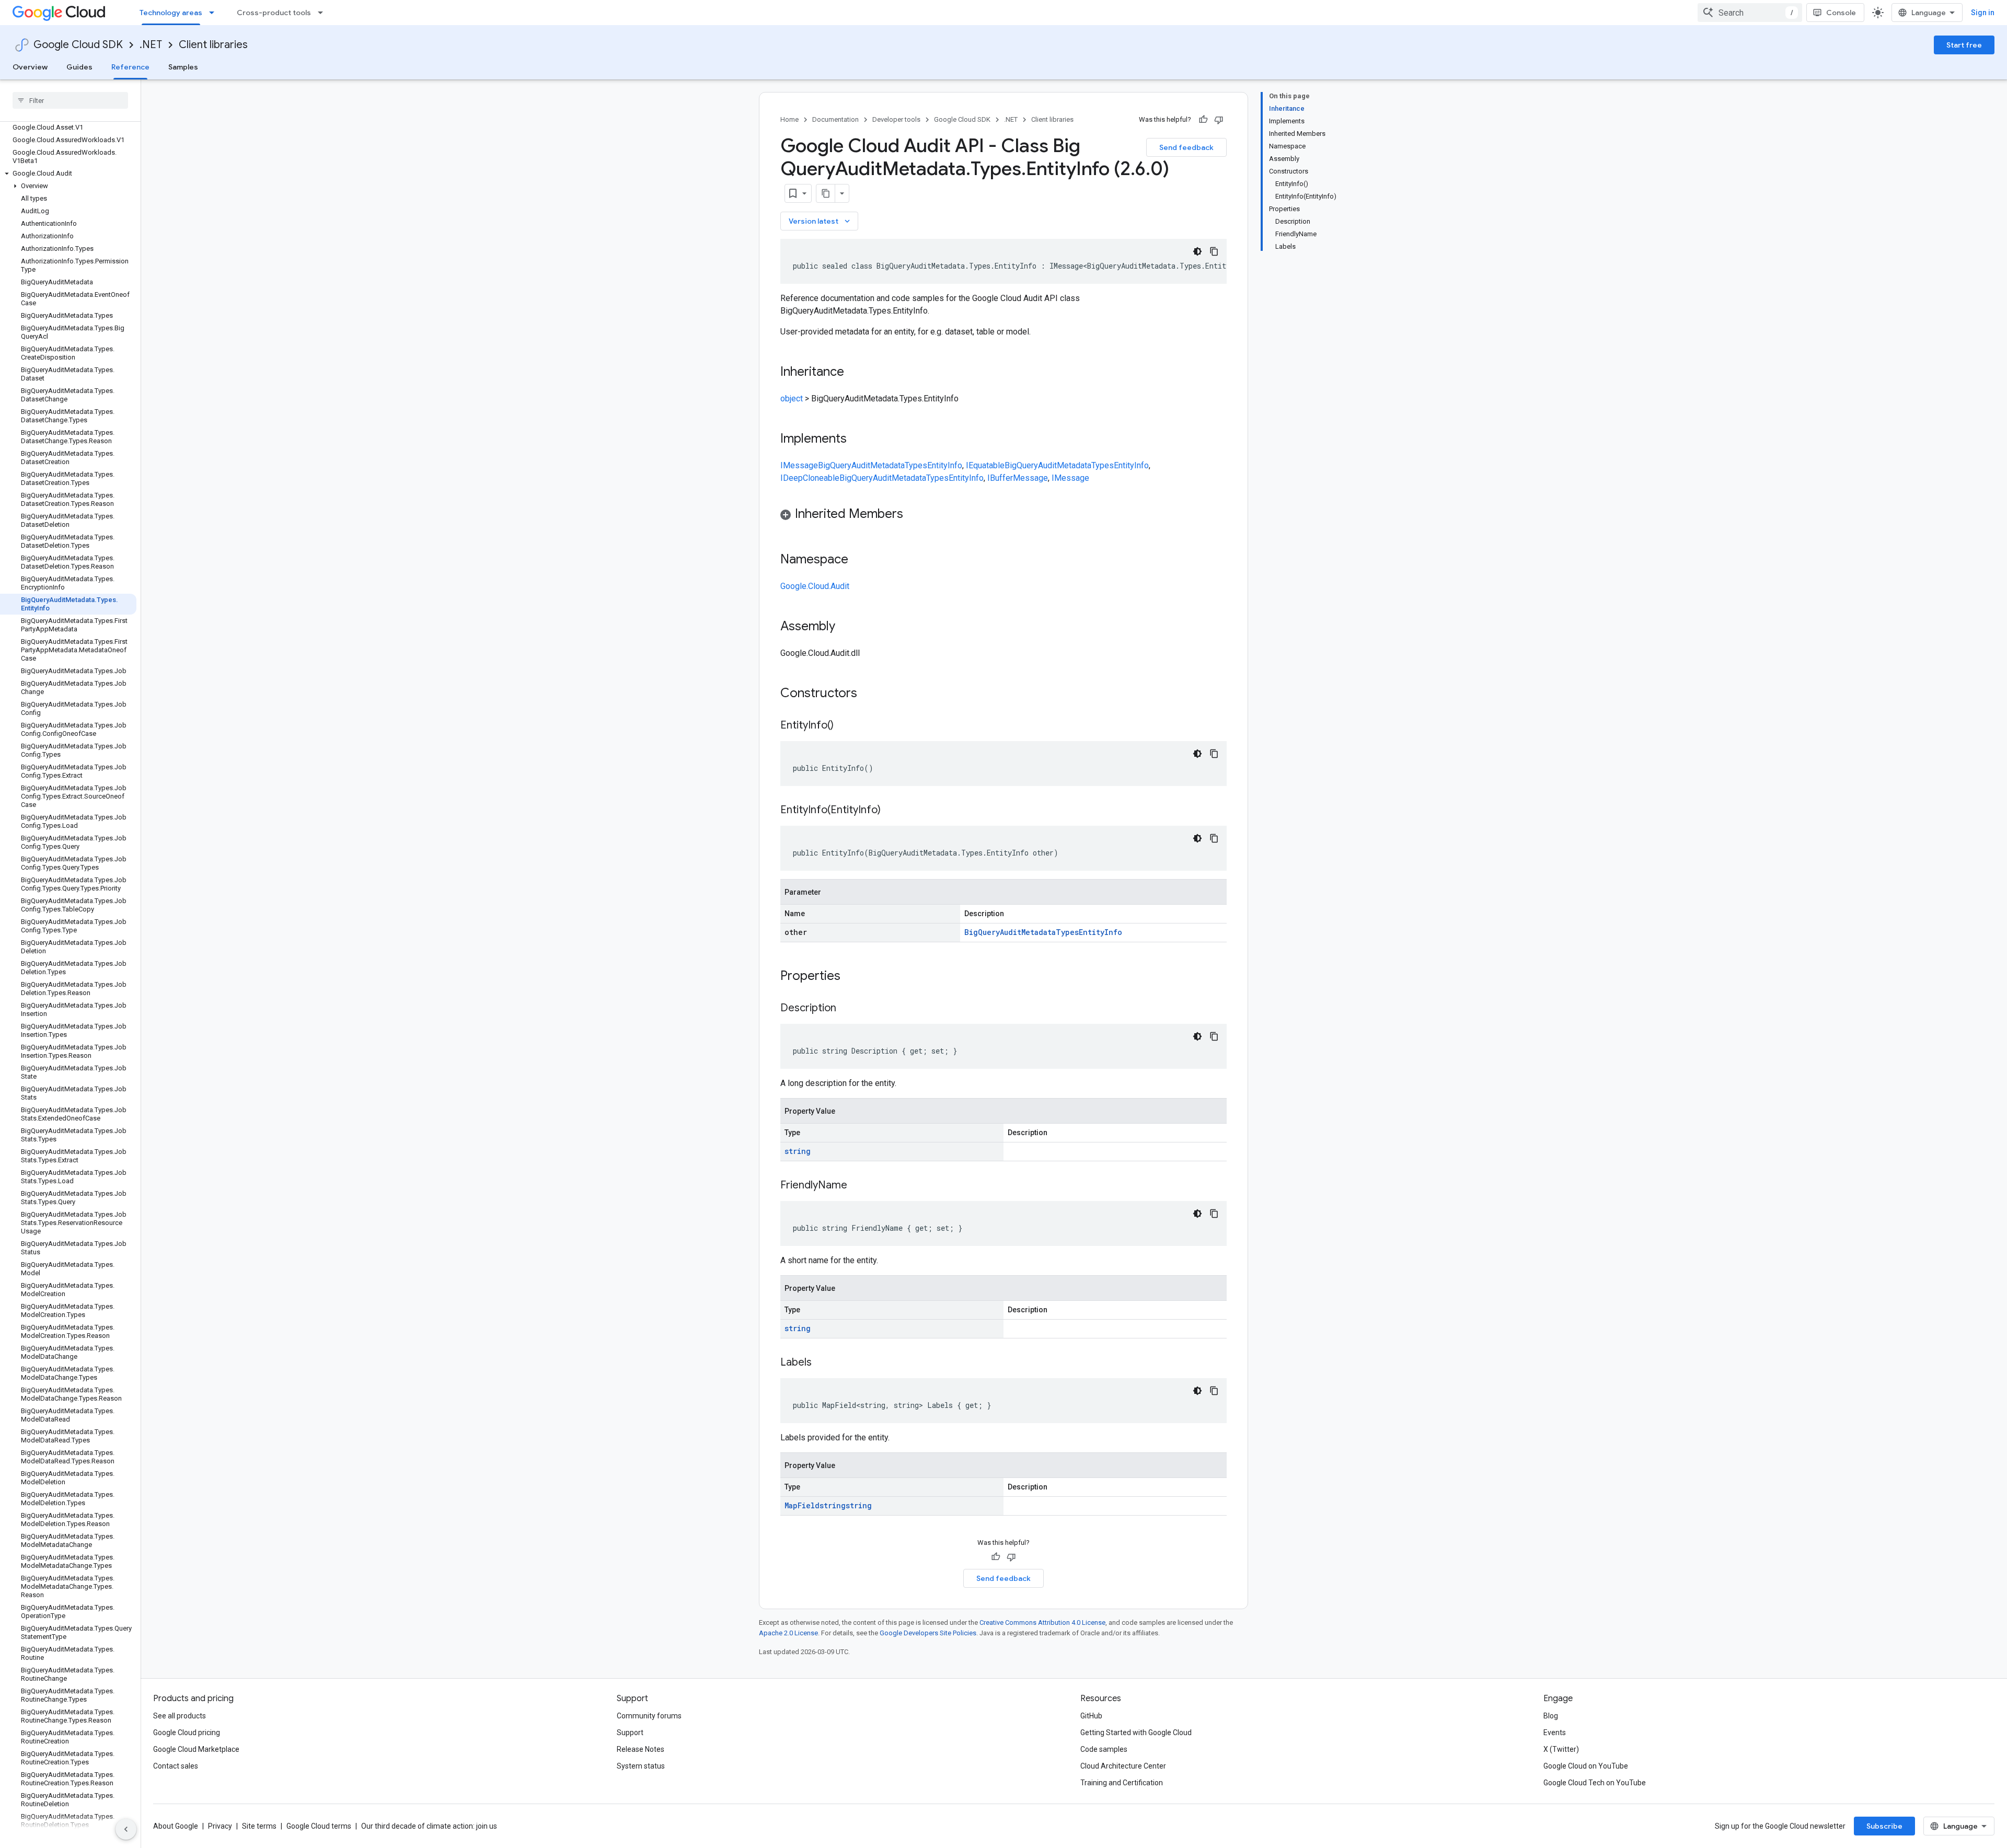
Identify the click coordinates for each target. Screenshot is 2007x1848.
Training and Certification (1122, 1783)
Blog (1551, 1716)
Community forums (649, 1716)
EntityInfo (945, 465)
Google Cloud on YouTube (1586, 1766)
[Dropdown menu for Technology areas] (215, 13)
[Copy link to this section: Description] (847, 1009)
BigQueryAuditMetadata (861, 465)
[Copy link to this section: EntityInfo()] (844, 726)
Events (1555, 1732)
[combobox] (1750, 13)
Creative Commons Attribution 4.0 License (1042, 1622)
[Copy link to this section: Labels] (822, 1363)
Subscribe (1884, 1826)
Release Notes (641, 1749)
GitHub (1091, 1716)
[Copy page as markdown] (826, 193)
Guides (79, 67)
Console (1841, 13)
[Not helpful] (1219, 120)
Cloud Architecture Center (1123, 1766)
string (798, 1151)
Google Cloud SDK (78, 45)
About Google (176, 1826)
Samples (183, 67)
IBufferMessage (1018, 478)
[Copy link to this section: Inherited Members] (914, 515)
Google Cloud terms (319, 1826)
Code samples (1104, 1749)
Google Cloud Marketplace (196, 1749)
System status (641, 1766)
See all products (180, 1716)
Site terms (259, 1826)
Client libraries (213, 45)
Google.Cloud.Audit (815, 586)
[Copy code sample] (1214, 251)
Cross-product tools (274, 13)
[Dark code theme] (1197, 251)
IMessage (799, 465)
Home (789, 119)
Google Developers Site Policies (928, 1633)
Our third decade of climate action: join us (429, 1826)
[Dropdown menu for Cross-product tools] (324, 13)
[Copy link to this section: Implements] (857, 440)
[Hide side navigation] (126, 1829)
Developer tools (896, 119)
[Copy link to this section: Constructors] (871, 694)
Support (630, 1732)
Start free (1964, 45)
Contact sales (176, 1766)
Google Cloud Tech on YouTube (1595, 1783)
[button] (68, 174)
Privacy (220, 1826)
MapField (802, 1505)
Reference (130, 67)
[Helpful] (1203, 120)
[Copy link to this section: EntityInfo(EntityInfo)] (891, 811)
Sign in (1983, 13)
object (792, 399)
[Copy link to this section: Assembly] (846, 627)
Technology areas (171, 13)
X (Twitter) (1561, 1749)
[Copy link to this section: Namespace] (859, 560)
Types (916, 465)
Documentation (835, 119)
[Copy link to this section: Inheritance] (855, 373)
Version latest (820, 221)
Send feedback (1186, 147)
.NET (151, 45)
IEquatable (985, 465)
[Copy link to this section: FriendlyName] (858, 1186)
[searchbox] (70, 100)
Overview (30, 67)
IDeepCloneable (810, 478)
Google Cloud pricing (187, 1732)
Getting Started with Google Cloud (1136, 1732)
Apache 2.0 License (788, 1633)
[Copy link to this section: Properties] (854, 977)
